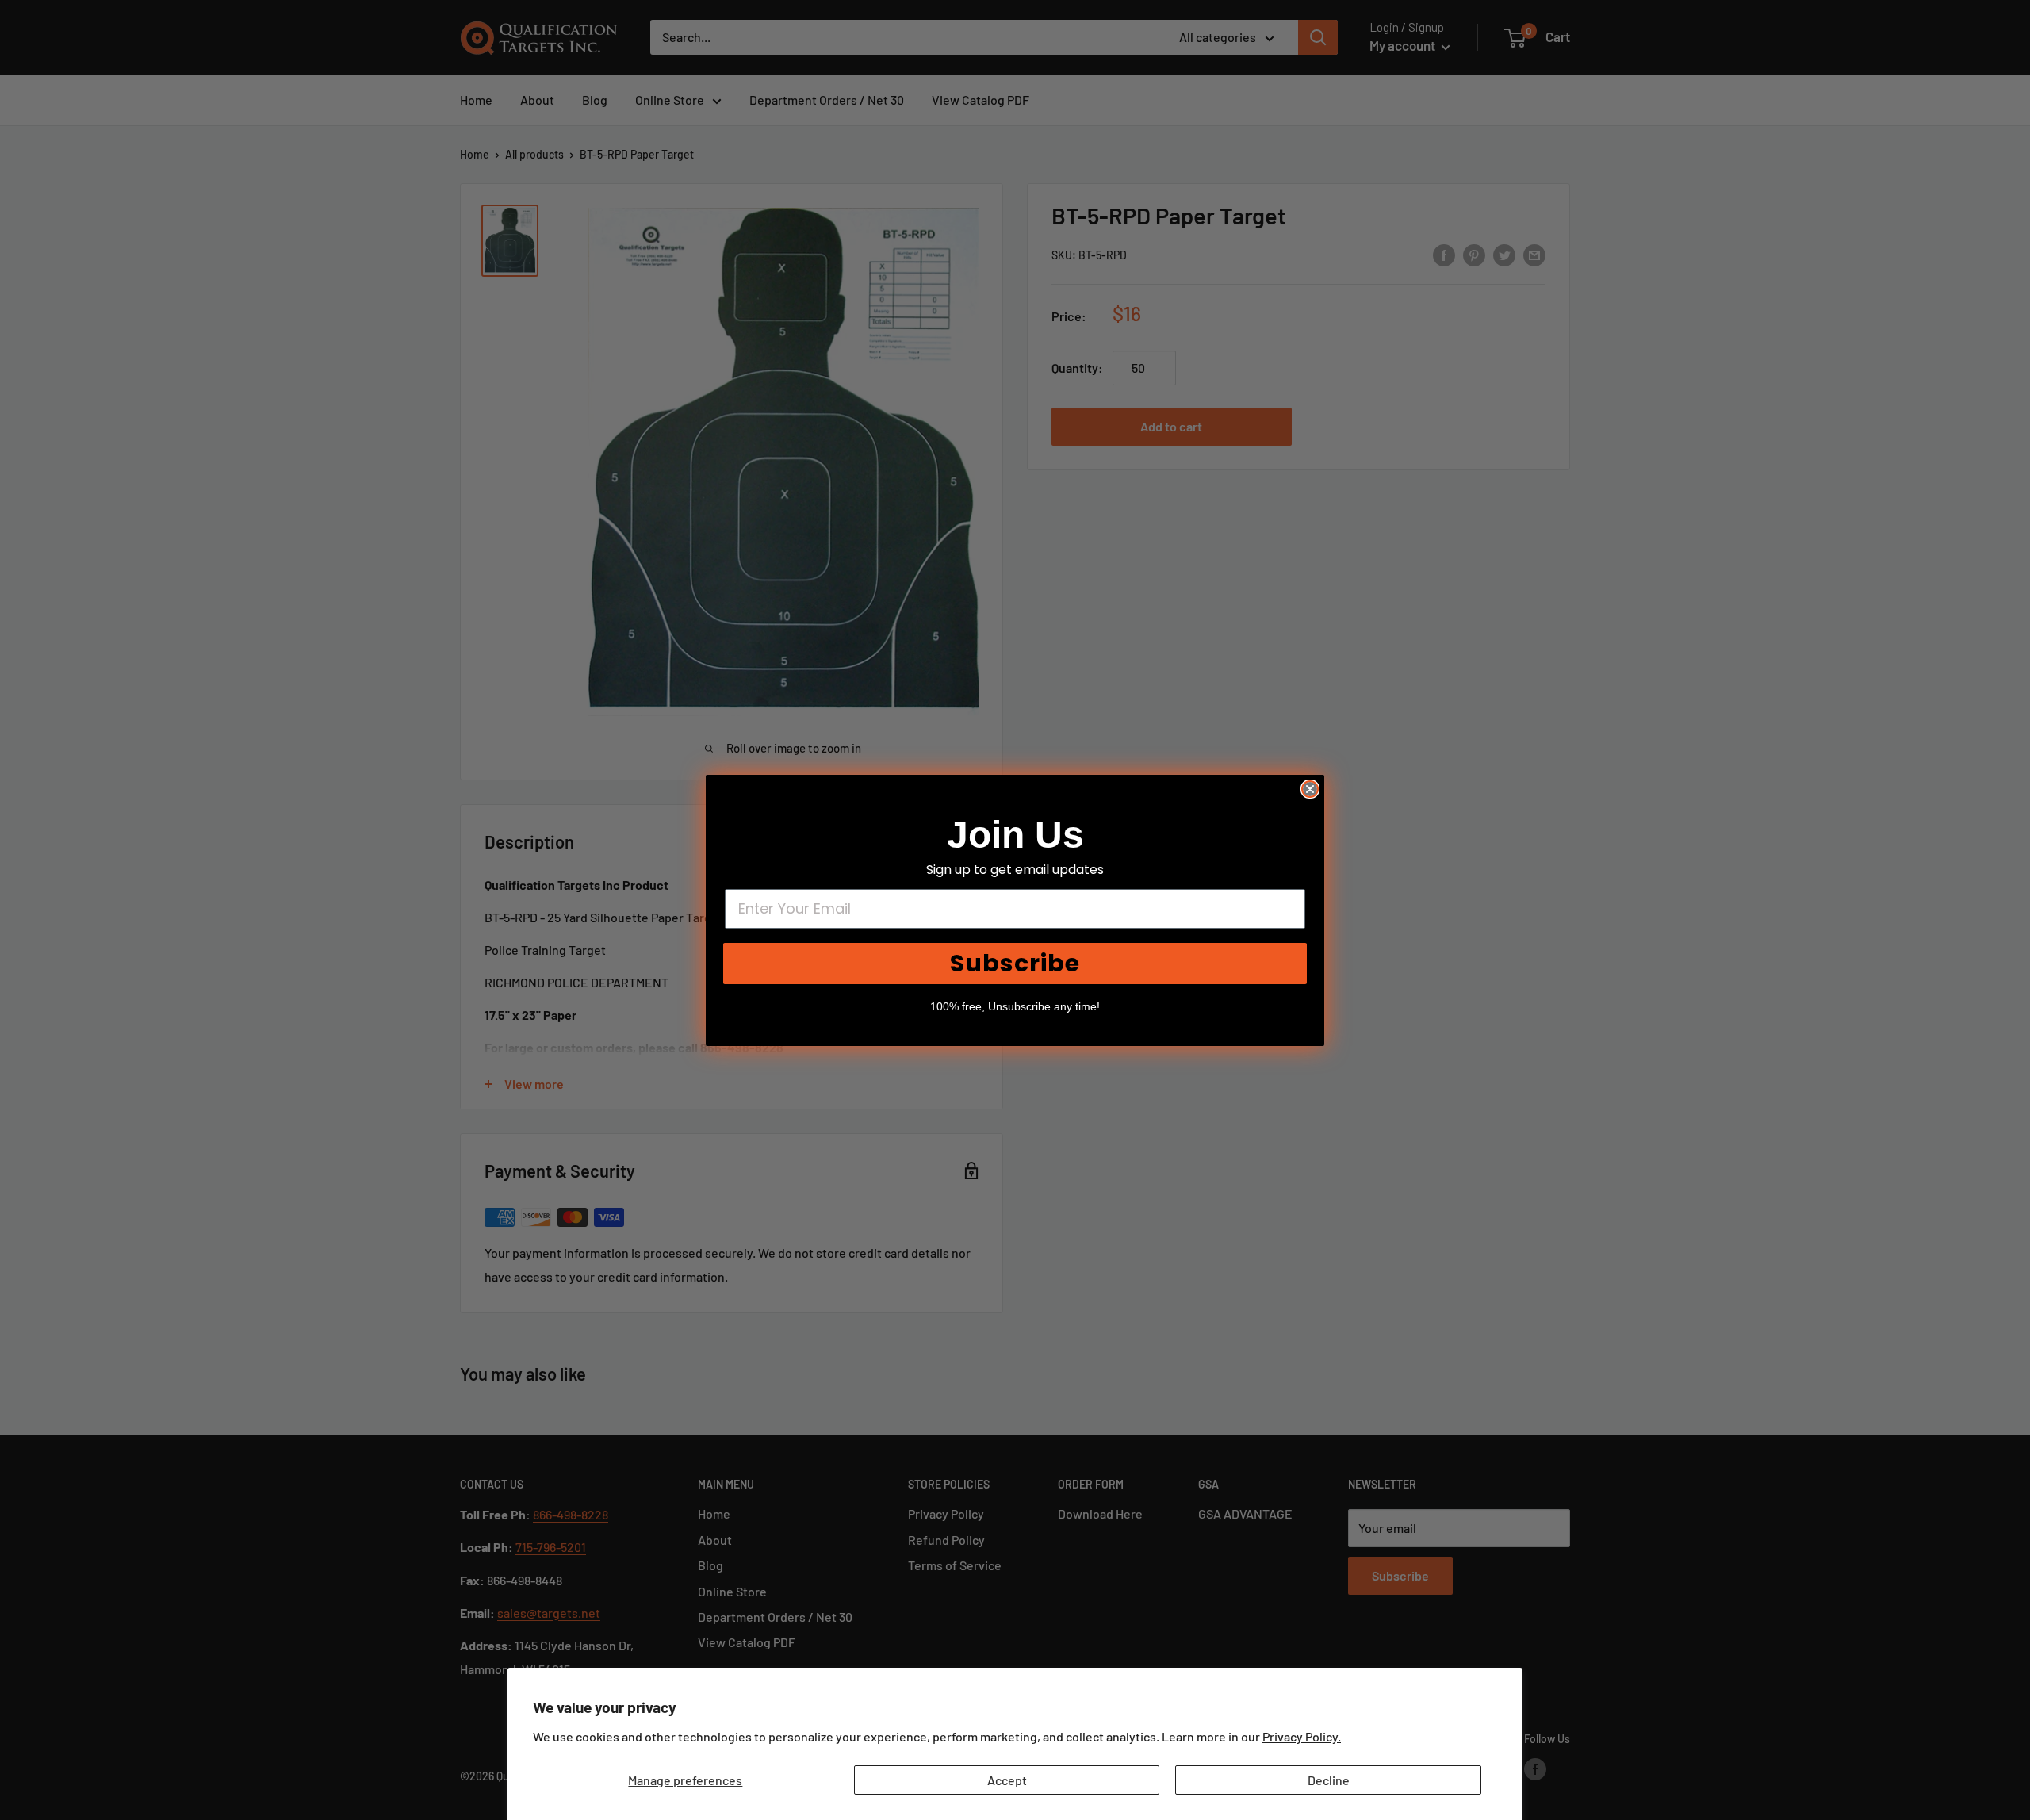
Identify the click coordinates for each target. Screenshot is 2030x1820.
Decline (1329, 1780)
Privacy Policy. (1302, 1736)
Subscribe (1015, 963)
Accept (1007, 1780)
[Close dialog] (1310, 789)
